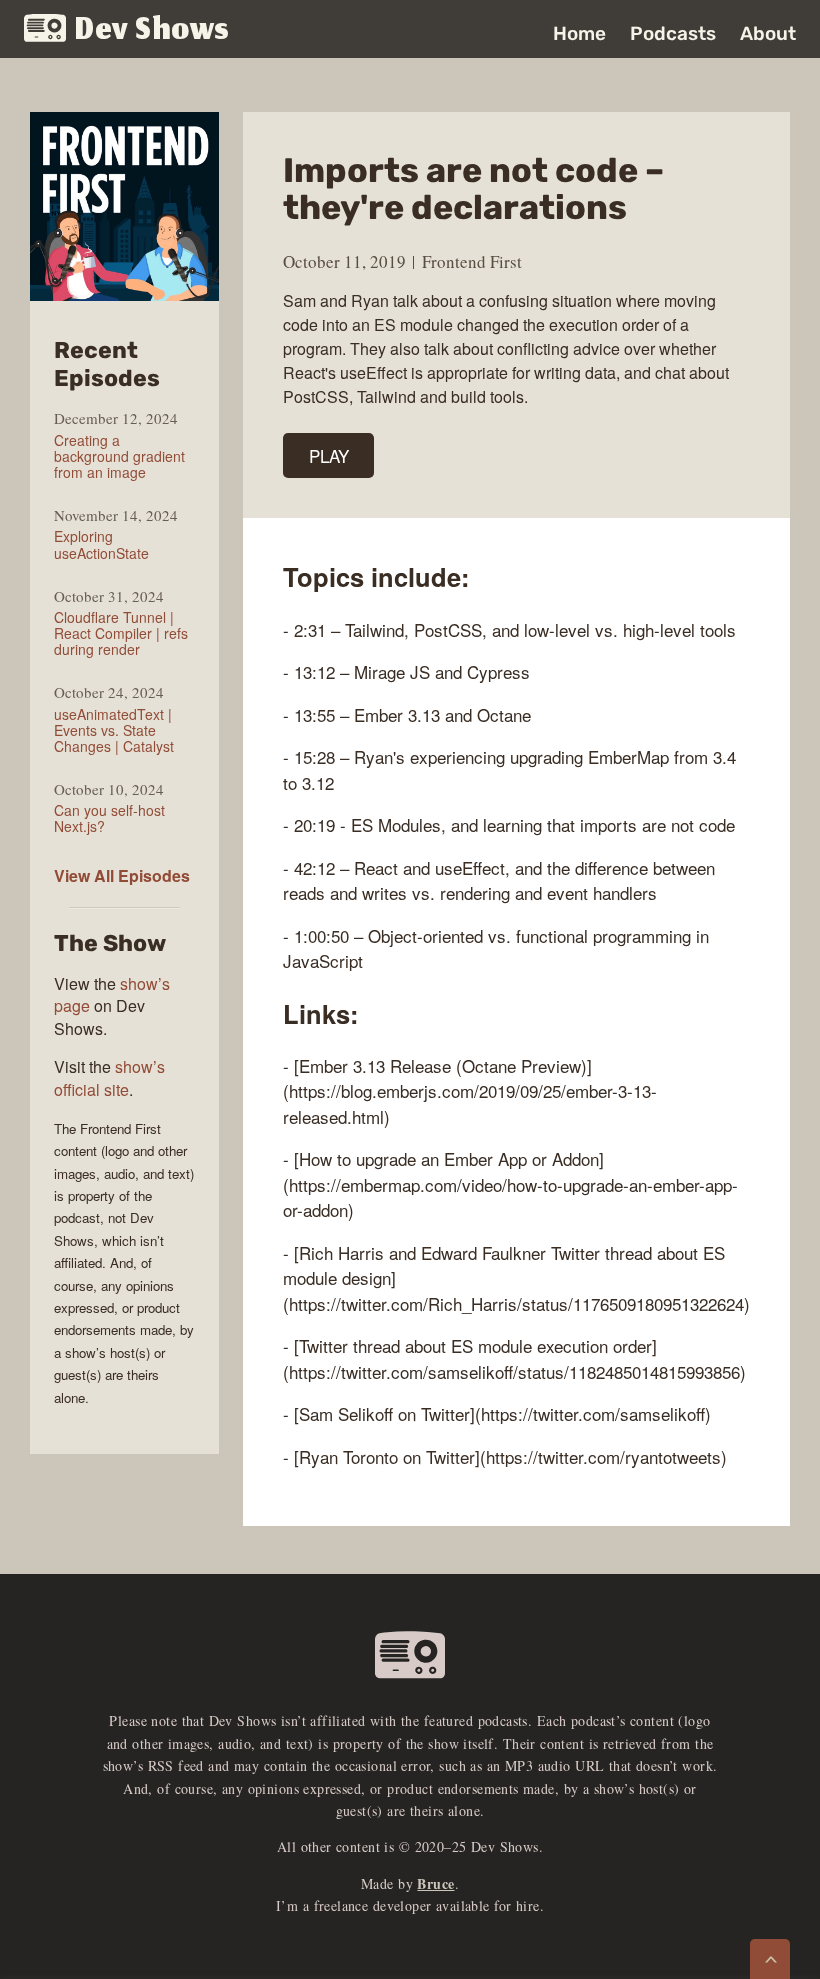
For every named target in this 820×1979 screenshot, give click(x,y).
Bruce (435, 1883)
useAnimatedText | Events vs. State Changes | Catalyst (114, 730)
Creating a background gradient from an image (119, 456)
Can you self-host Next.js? (109, 818)
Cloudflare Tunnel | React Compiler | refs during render (121, 633)
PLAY (329, 455)
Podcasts (673, 33)
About (768, 33)
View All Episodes (122, 875)
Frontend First (472, 261)
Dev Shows (152, 30)
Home (579, 33)
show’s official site (109, 1077)
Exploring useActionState (101, 544)
